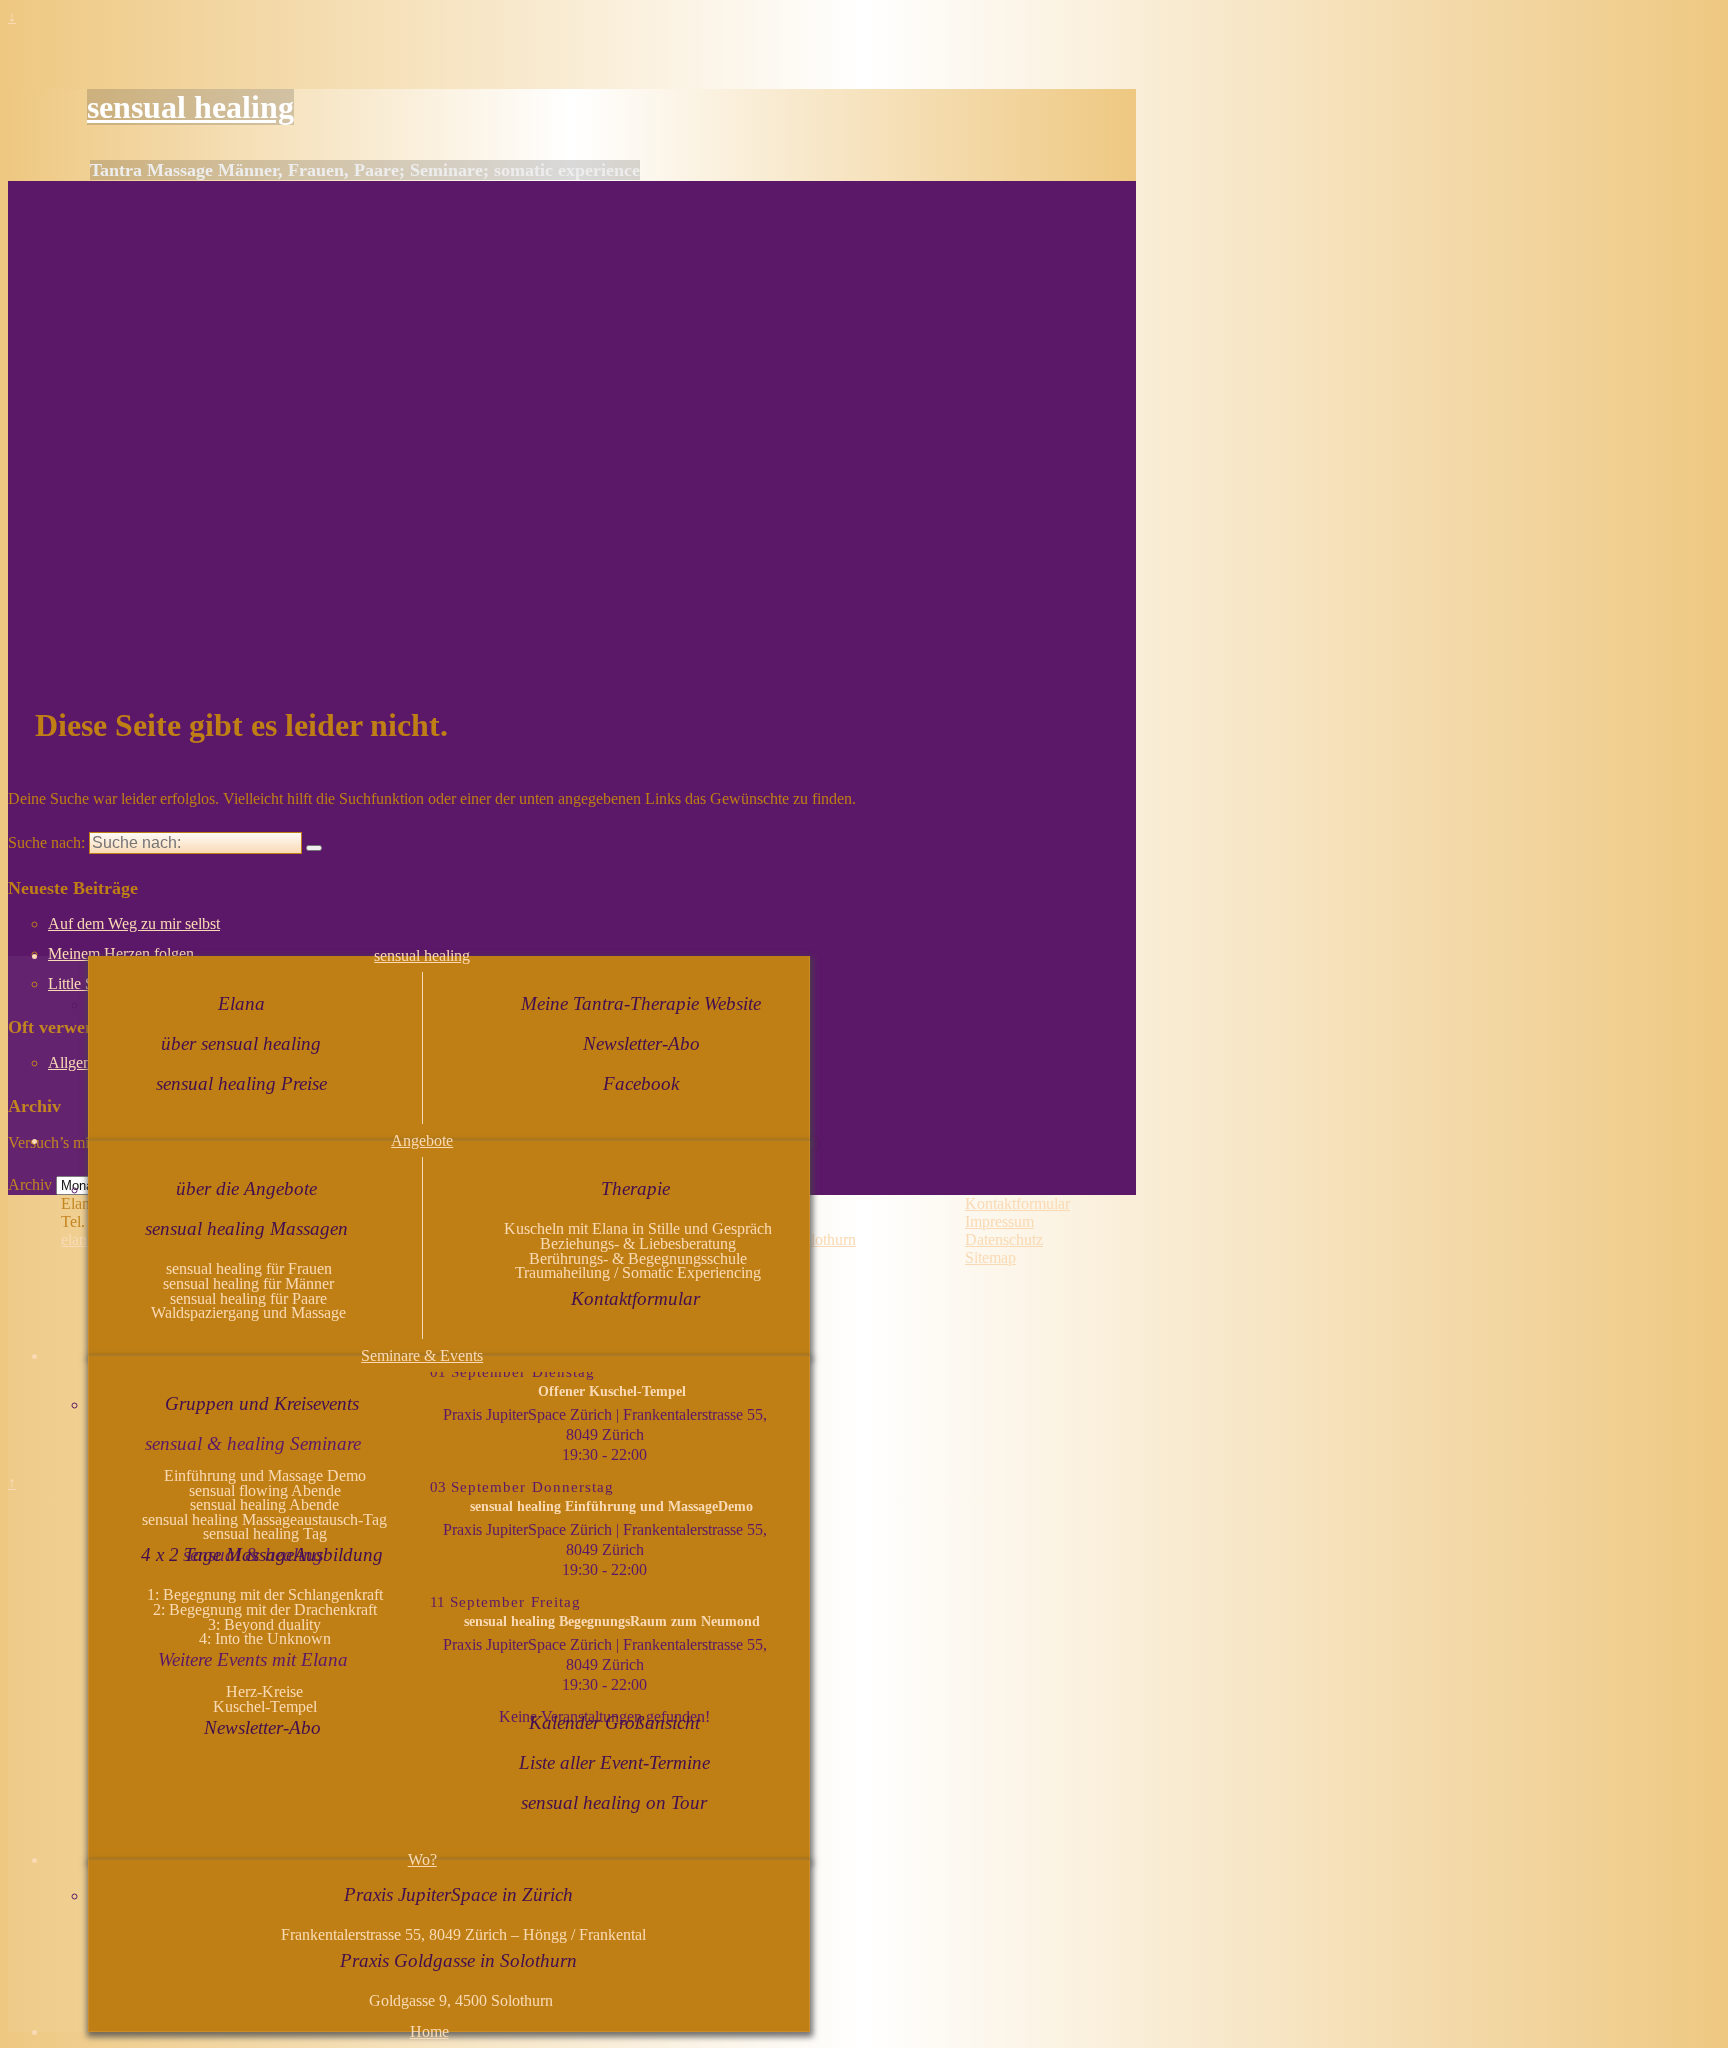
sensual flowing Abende (265, 1490)
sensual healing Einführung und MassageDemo (611, 1506)
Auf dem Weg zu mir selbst (134, 923)
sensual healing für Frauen (249, 1268)
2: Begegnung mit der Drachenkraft (265, 1609)
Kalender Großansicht (614, 1722)
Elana (241, 1003)
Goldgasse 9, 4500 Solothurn (461, 2000)
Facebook (641, 1083)
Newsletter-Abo (641, 1043)
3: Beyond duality (264, 1624)
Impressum (999, 1221)
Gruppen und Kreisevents (262, 1403)
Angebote (422, 1140)
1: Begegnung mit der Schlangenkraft (265, 1594)
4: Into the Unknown (265, 1638)
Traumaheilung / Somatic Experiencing (638, 1272)
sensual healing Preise (241, 1083)
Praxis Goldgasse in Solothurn (458, 1960)
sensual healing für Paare (248, 1298)
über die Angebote (246, 1188)
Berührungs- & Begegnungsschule (638, 1258)
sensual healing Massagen (246, 1228)
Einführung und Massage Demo (265, 1475)
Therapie (635, 1188)
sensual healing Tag (265, 1533)
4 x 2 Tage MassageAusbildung (262, 1554)
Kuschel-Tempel (265, 1706)
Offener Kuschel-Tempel (612, 1391)
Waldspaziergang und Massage (248, 1312)
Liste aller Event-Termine (614, 1762)
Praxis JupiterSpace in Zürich (458, 1894)
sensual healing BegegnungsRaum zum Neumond (612, 1621)
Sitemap (990, 1257)
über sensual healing (241, 1043)
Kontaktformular (635, 1298)
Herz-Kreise (264, 1691)
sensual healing (190, 107)
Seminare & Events (422, 1355)
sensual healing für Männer (248, 1283)
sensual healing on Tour (614, 1802)
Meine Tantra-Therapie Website (641, 1003)
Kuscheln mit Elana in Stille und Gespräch (638, 1228)
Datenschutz (1004, 1239)
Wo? (422, 1859)
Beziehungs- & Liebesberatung (638, 1243)
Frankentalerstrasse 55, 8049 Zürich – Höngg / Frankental (461, 1934)
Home (429, 2031)
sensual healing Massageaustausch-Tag (264, 1519)
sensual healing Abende (264, 1504)
